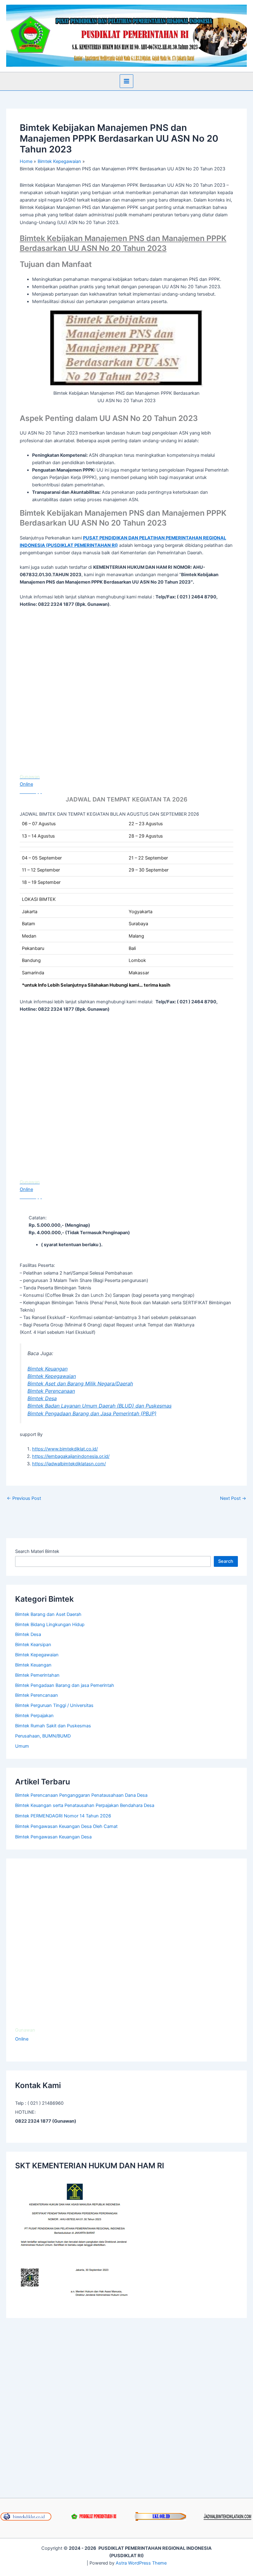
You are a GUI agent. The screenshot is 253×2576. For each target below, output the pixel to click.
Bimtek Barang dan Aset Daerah (48, 1614)
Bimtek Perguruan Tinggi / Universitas (54, 1705)
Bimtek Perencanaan (51, 1391)
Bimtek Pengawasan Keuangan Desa (53, 1837)
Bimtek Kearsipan (33, 1645)
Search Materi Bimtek (37, 1551)
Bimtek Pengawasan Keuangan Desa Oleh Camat (66, 1826)
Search (226, 1561)
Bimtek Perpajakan (34, 1716)
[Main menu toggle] (126, 81)
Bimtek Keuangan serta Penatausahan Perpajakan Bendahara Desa (85, 1805)
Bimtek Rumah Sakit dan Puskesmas (53, 1726)
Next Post (233, 1498)
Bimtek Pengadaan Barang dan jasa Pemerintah (65, 1685)
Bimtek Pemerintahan (37, 1675)
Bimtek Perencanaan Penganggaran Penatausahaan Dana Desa (81, 1795)
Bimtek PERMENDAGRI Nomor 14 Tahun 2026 (63, 1816)
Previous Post (24, 1498)
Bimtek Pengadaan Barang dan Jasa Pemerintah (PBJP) (92, 1413)
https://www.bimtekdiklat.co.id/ (65, 1449)
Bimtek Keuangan (48, 1369)
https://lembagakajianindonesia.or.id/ (71, 1456)
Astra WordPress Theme (141, 2563)
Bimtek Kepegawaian (52, 1376)
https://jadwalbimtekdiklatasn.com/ (69, 1464)
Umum (22, 1746)
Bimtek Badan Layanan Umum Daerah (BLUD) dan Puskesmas (100, 1406)
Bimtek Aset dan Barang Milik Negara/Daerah (80, 1384)
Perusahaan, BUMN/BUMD (43, 1736)
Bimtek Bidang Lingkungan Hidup (50, 1625)
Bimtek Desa (42, 1398)
